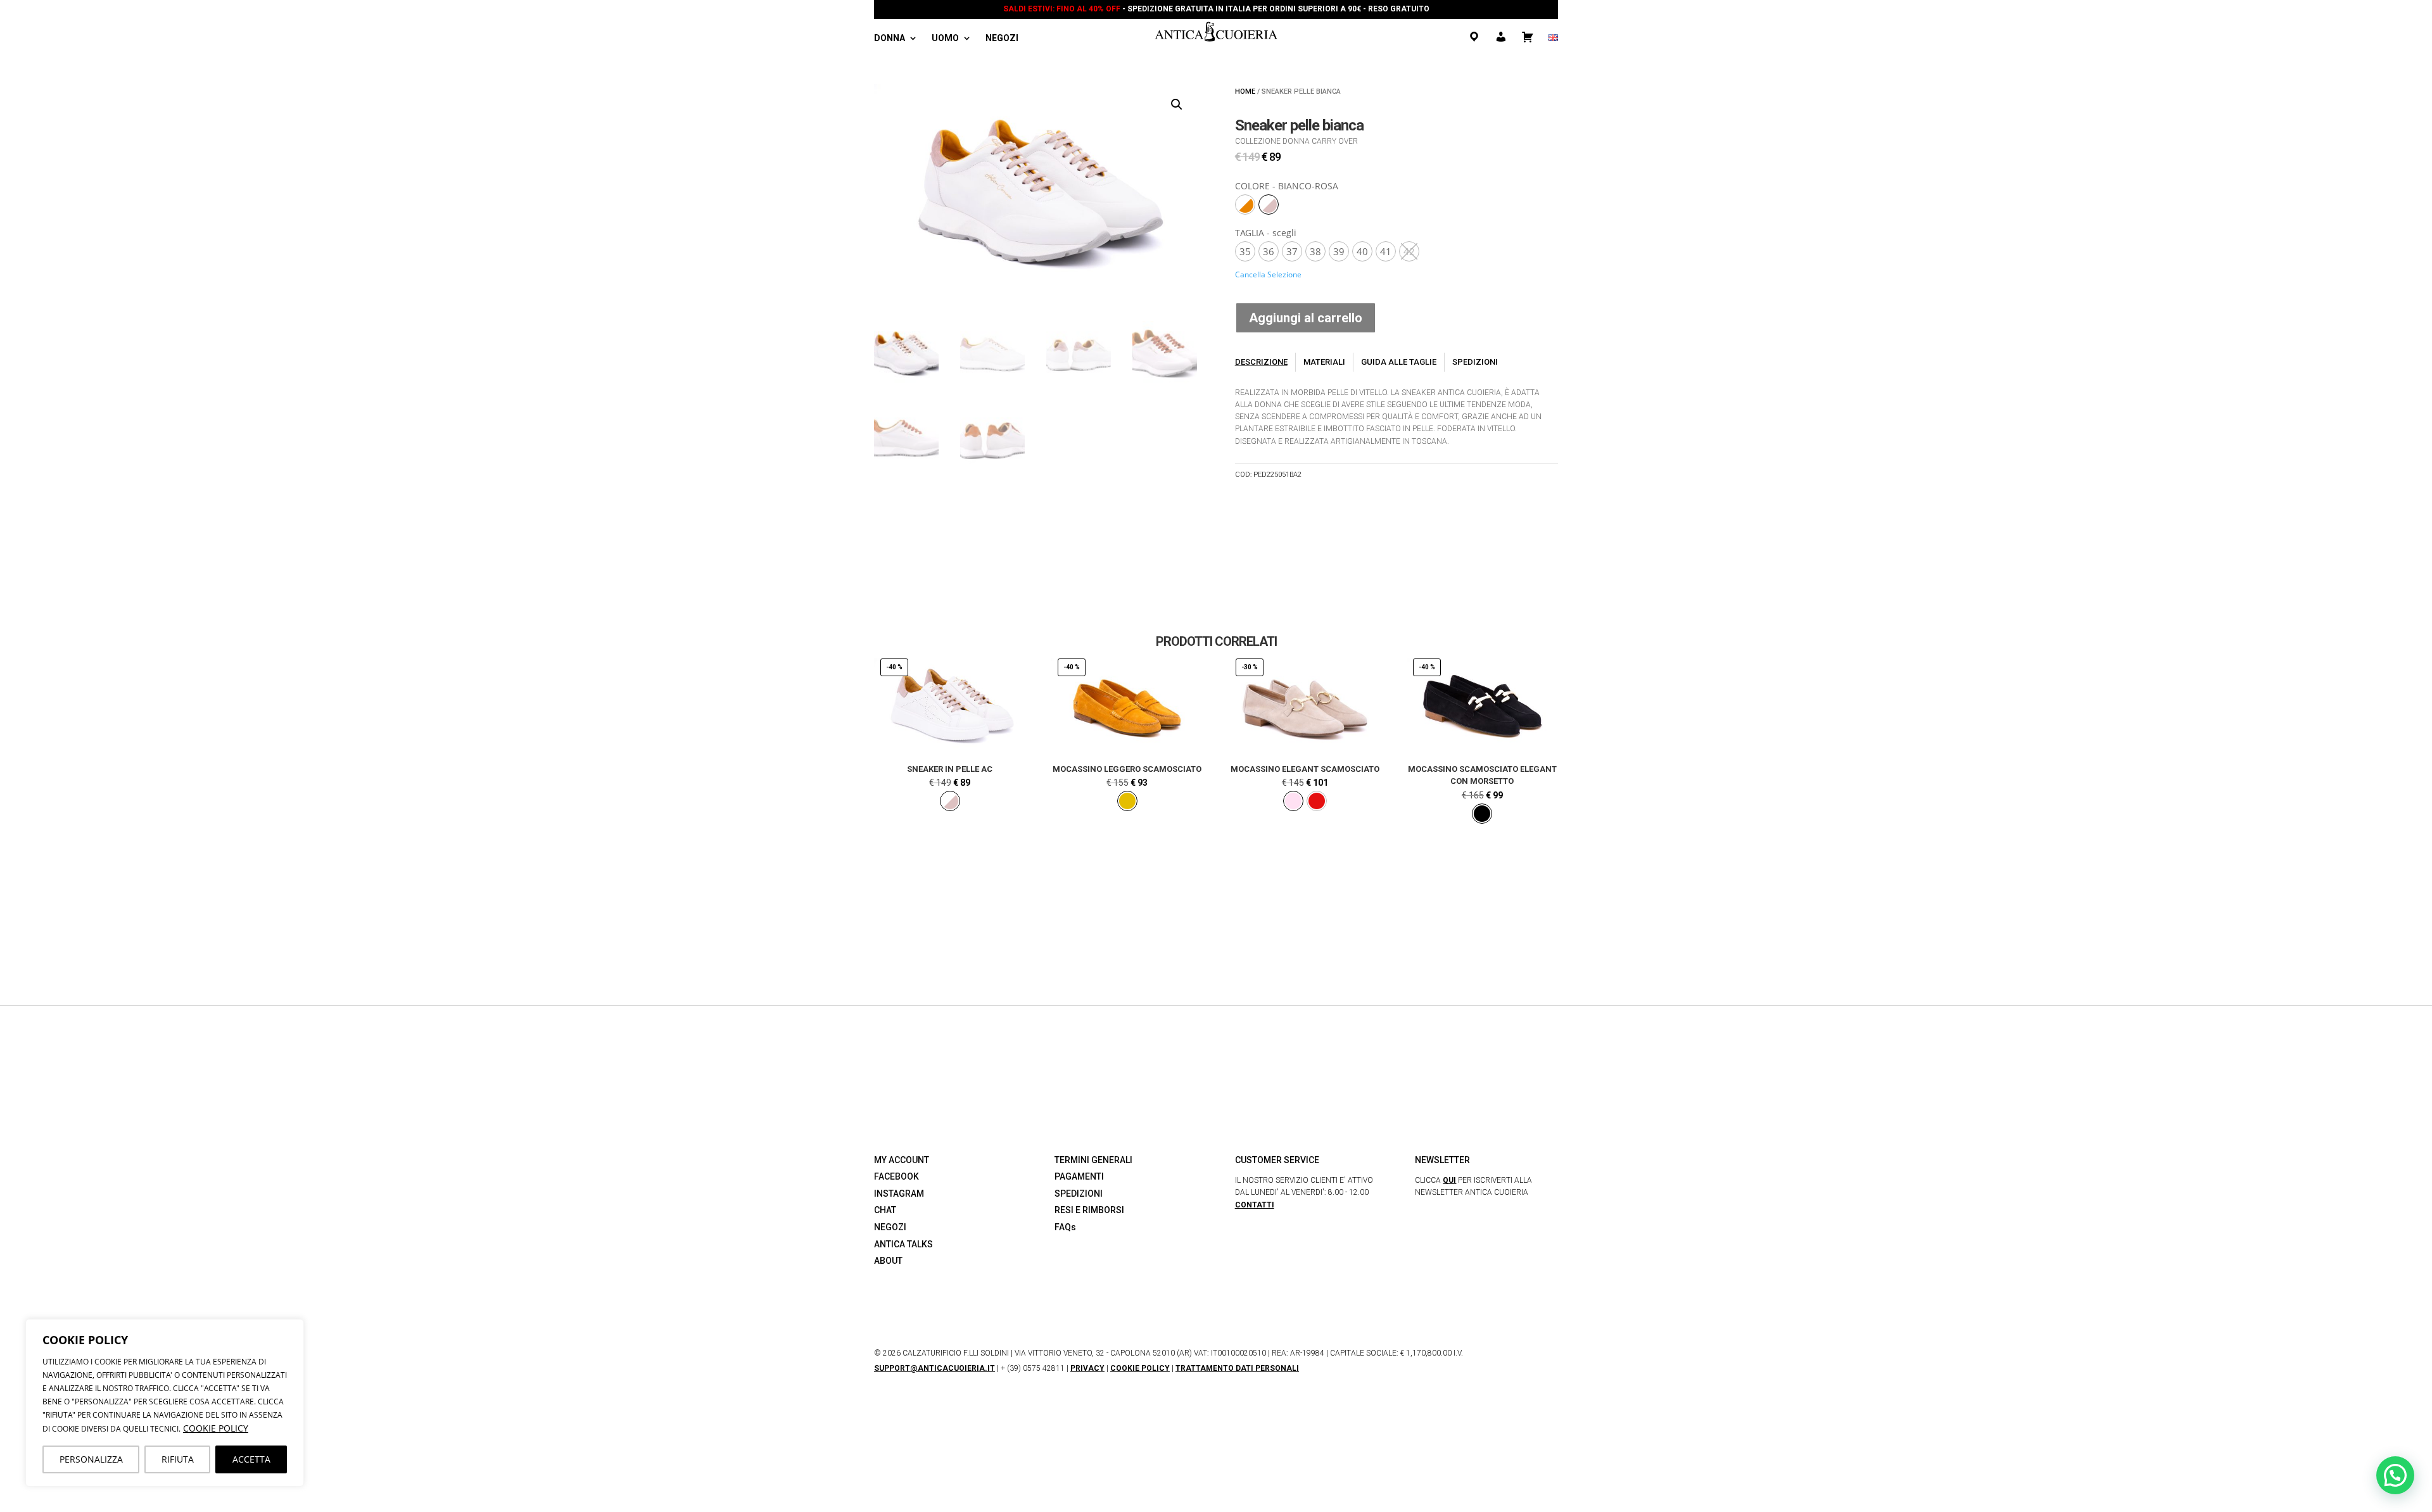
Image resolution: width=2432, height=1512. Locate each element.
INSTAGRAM (899, 1194)
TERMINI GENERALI (1093, 1160)
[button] (1177, 104)
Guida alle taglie (1399, 362)
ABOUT (888, 1261)
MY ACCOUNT (902, 1160)
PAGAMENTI (1079, 1176)
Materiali (1324, 362)
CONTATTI (1255, 1205)
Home (1245, 91)
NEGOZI (890, 1227)
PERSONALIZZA (91, 1459)
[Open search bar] (1039, 40)
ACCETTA (251, 1459)
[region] (165, 1403)
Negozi (1002, 38)
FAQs (1065, 1227)
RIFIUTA (178, 1459)
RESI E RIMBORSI (1089, 1210)
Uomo (945, 38)
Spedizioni (1475, 362)
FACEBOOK (896, 1176)
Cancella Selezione (1268, 274)
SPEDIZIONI (1079, 1194)
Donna (890, 38)
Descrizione (1261, 362)
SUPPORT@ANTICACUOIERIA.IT (934, 1368)
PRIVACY (1087, 1368)
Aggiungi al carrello (1306, 318)
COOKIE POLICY (216, 1428)
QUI (1449, 1180)
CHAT (885, 1210)
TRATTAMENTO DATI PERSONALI (1237, 1368)
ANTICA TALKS (903, 1244)
